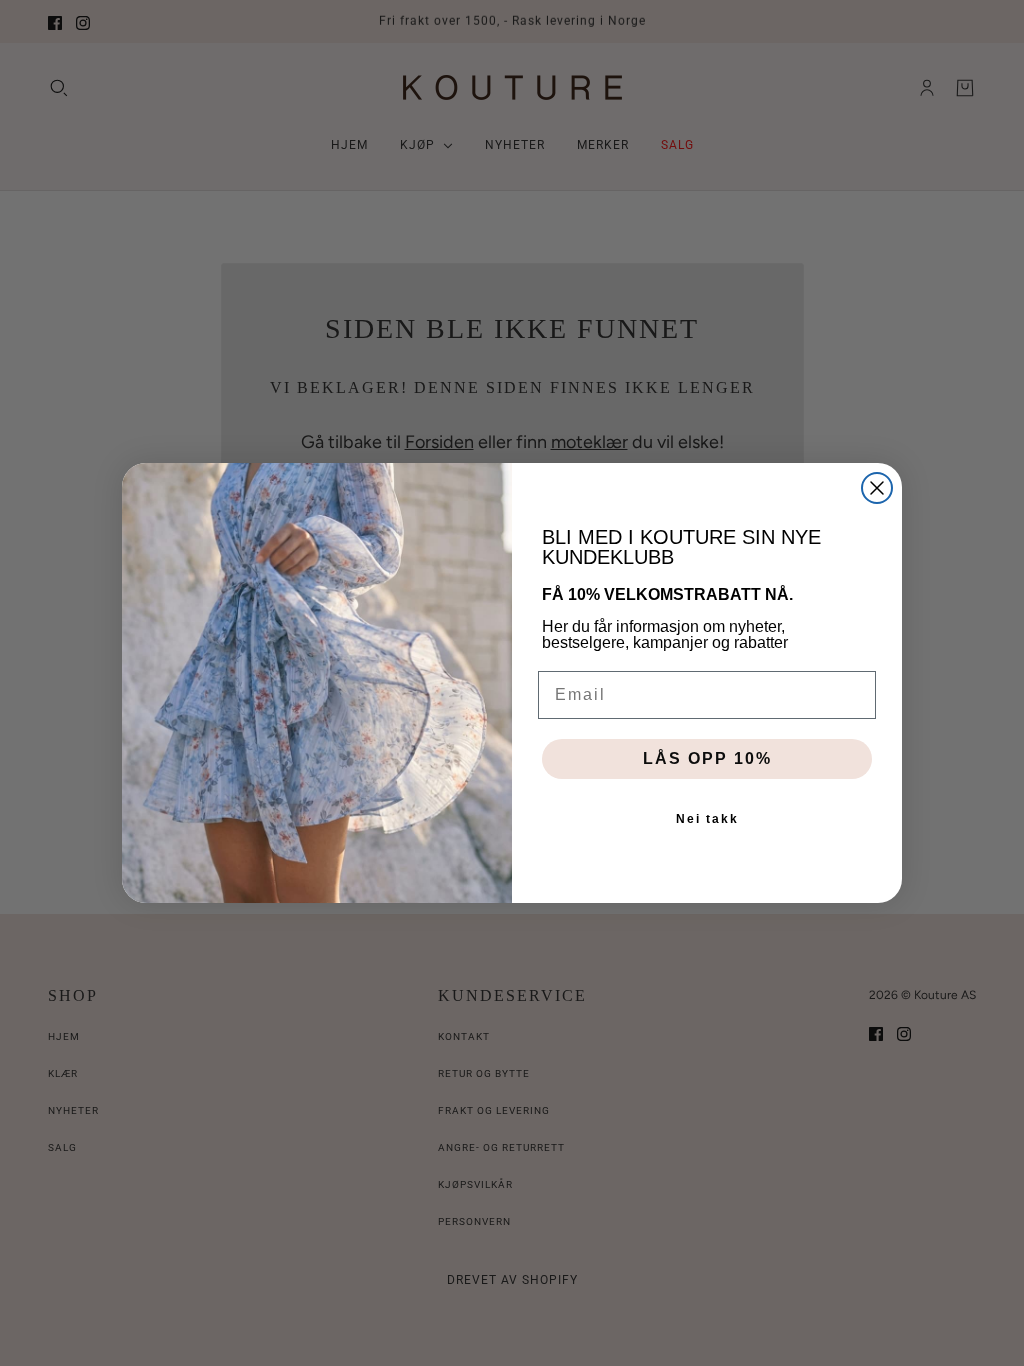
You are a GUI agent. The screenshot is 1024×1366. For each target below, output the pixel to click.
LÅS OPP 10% (707, 758)
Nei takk (707, 819)
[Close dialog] (877, 488)
